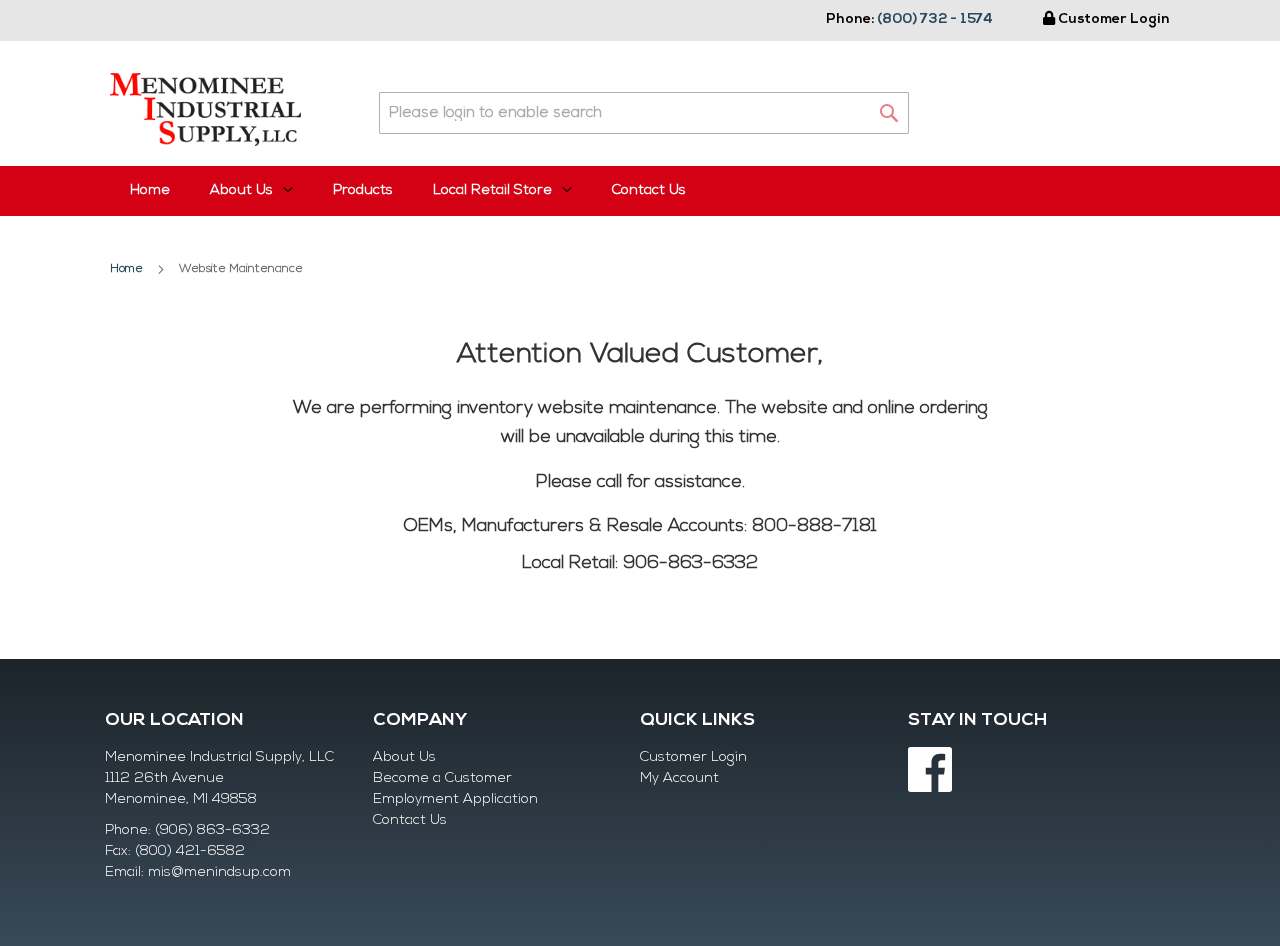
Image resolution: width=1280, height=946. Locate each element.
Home (150, 190)
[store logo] (205, 109)
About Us (404, 757)
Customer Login (1114, 19)
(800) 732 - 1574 (935, 19)
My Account (679, 778)
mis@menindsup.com (219, 872)
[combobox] (644, 113)
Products (363, 190)
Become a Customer (442, 778)
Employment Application (455, 799)
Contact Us (649, 190)
